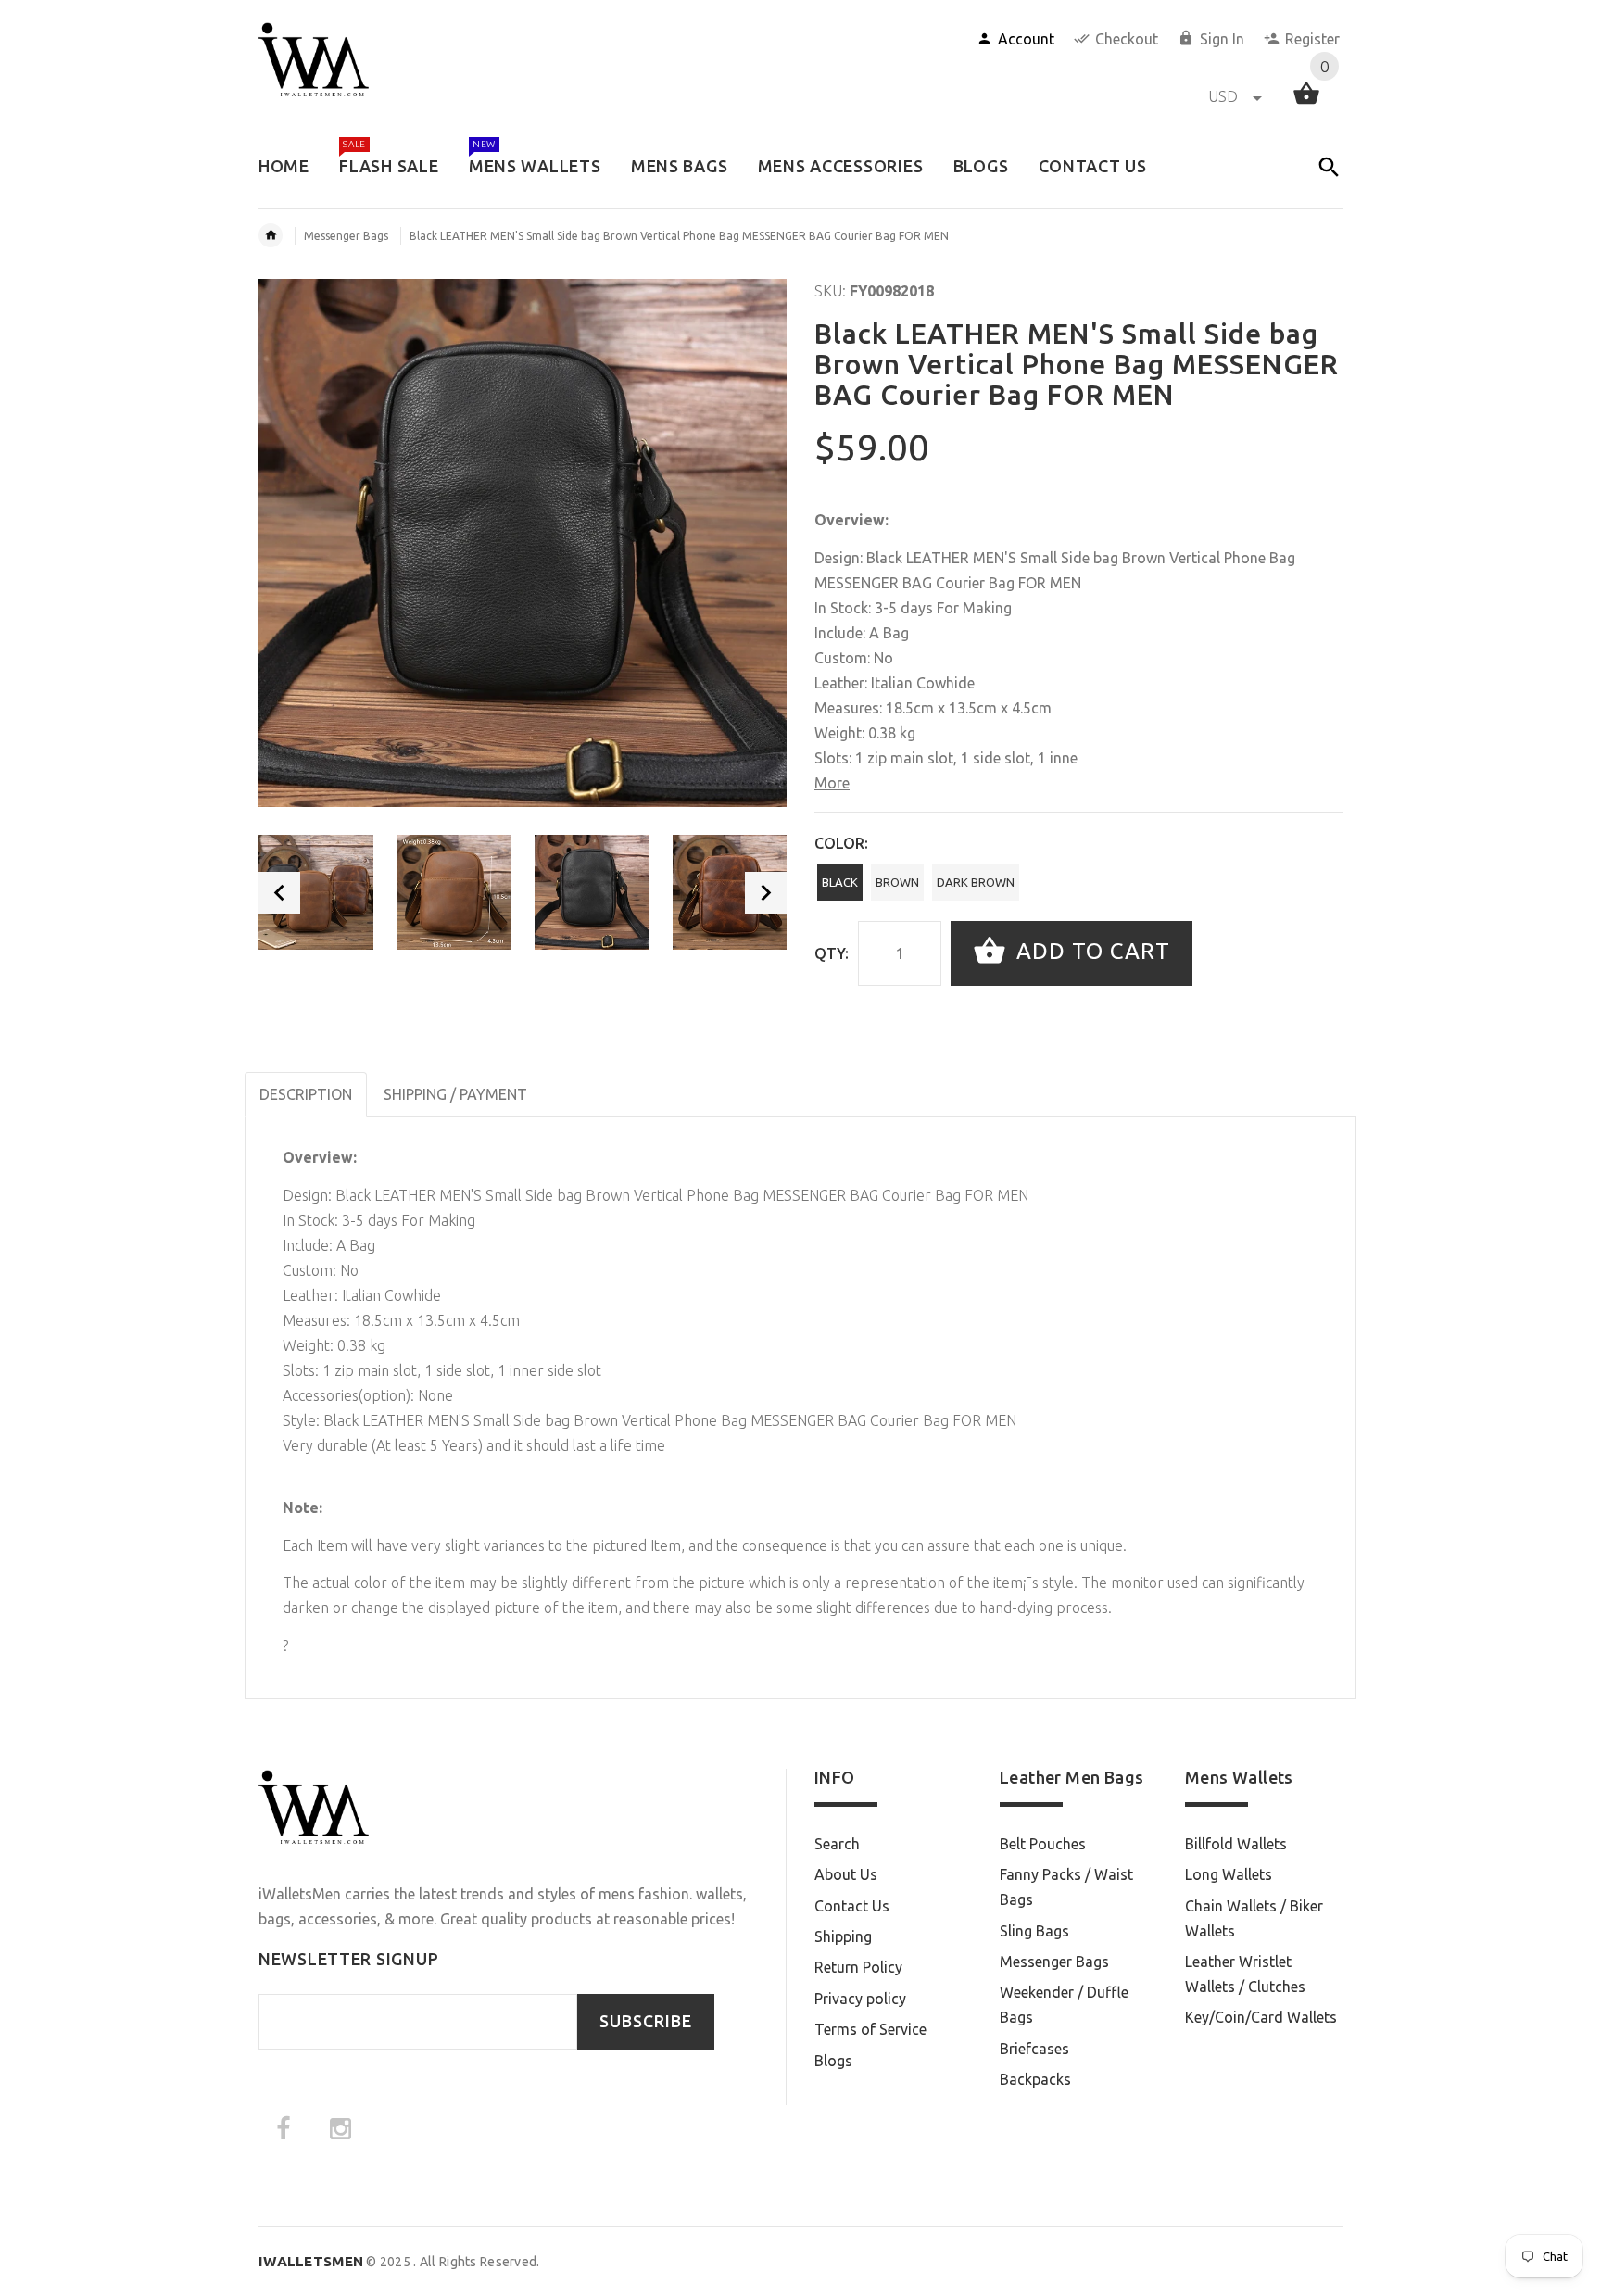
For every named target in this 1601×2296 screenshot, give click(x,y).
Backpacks (1035, 2079)
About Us (846, 1874)
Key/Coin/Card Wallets (1261, 2017)
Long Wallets (1229, 1874)
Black (840, 882)
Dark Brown (976, 882)
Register (1312, 39)
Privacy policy (860, 1999)
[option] (316, 892)
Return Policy (858, 1967)
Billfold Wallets (1236, 1844)
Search (837, 1844)
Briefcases (1034, 2049)
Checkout (1127, 39)
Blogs (833, 2061)
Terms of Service (870, 2029)
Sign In (1222, 39)
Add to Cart (1090, 951)
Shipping (843, 1936)
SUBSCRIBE (646, 2021)
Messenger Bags (346, 236)
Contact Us (852, 1906)
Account (1026, 39)
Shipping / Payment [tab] (455, 1094)
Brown (897, 882)
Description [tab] (306, 1094)
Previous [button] (279, 893)
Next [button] (766, 893)
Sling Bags (1034, 1931)
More (832, 783)
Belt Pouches (1043, 1844)
